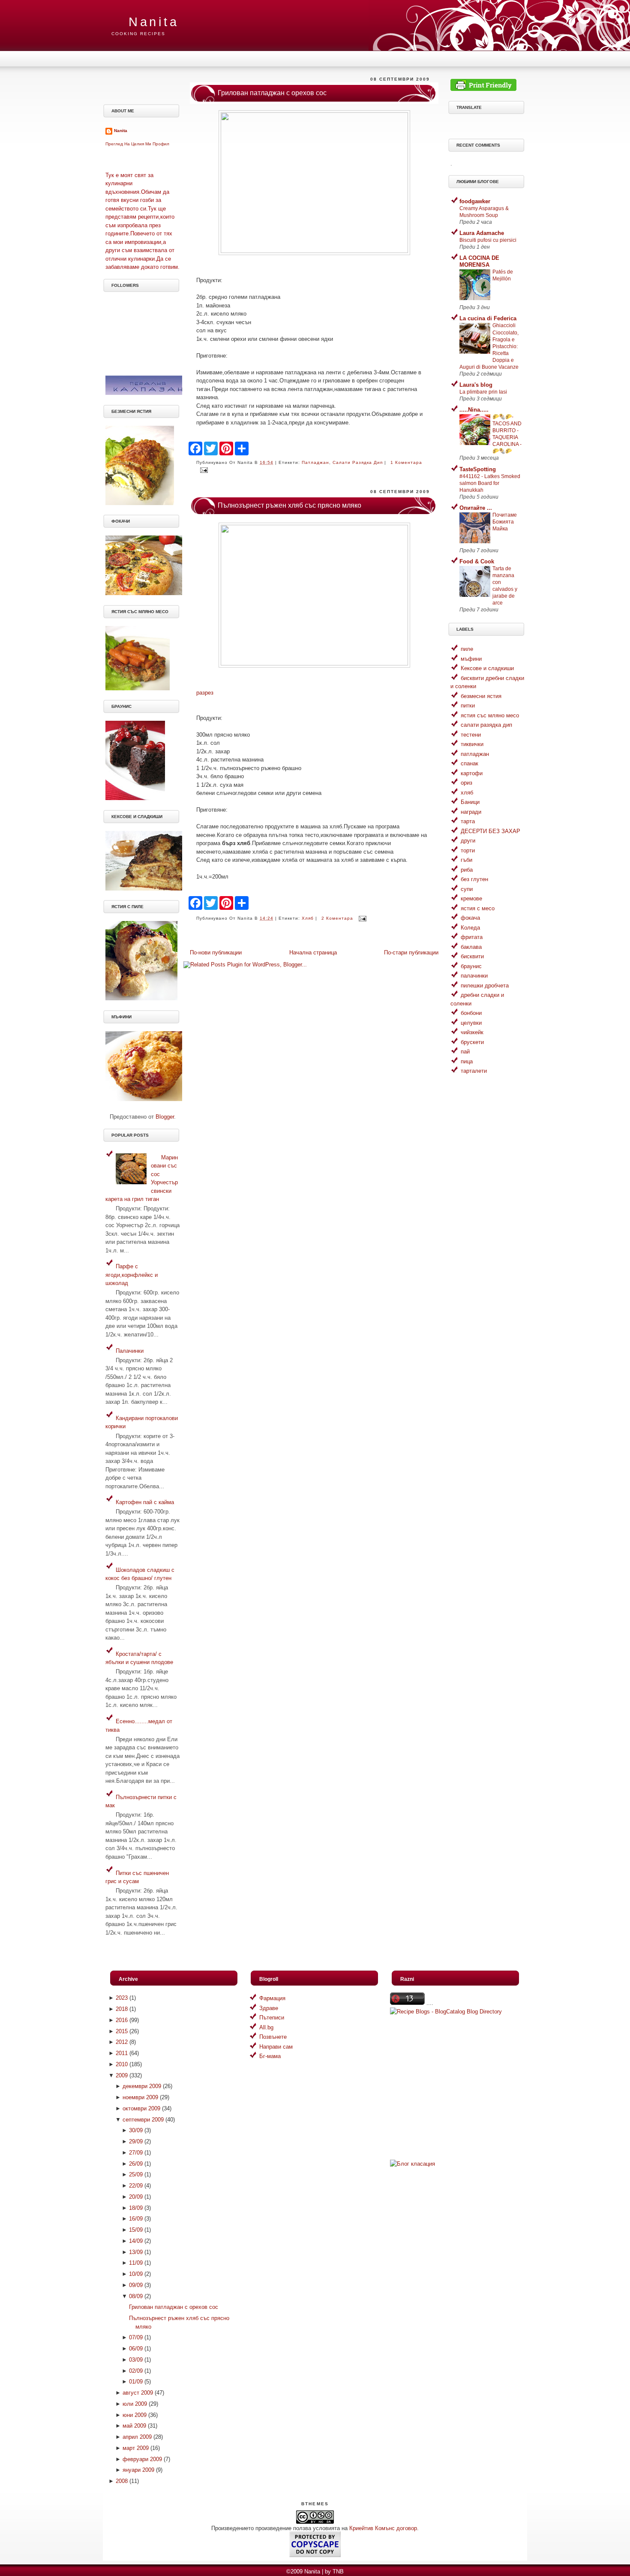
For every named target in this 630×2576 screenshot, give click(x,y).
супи (467, 889)
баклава (471, 947)
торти (468, 850)
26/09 (136, 2164)
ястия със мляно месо (490, 715)
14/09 (136, 2241)
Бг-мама (270, 2056)
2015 (122, 2031)
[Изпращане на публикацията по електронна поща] (203, 470)
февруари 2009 (142, 2459)
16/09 (136, 2219)
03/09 (136, 2360)
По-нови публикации (216, 952)
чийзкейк (472, 1032)
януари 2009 (138, 2470)
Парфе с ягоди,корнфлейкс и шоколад (132, 1275)
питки (468, 706)
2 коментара (337, 918)
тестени (471, 735)
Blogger (165, 1117)
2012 (122, 2042)
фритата (472, 937)
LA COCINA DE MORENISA (479, 261)
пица (467, 1061)
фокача (470, 918)
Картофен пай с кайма (145, 1502)
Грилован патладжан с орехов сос (272, 93)
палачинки (474, 976)
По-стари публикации (411, 952)
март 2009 (136, 2448)
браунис (471, 966)
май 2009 (134, 2426)
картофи (472, 773)
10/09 (136, 2274)
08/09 (136, 2296)
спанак (469, 763)
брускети (472, 1042)
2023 (122, 1998)
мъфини (471, 659)
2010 (122, 2064)
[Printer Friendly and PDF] (483, 89)
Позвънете (273, 2037)
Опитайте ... (476, 508)
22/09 (136, 2186)
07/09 (136, 2337)
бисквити (472, 956)
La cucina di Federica (488, 318)
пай (465, 1052)
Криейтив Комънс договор (383, 2528)
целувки (471, 1023)
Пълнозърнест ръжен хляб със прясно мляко (289, 505)
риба (467, 870)
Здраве (269, 2008)
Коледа (470, 928)
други (468, 841)
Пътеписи (272, 2018)
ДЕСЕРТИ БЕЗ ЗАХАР (490, 831)
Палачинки (130, 1351)
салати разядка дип (358, 462)
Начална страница (313, 952)
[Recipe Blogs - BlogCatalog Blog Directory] (446, 2012)
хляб (308, 918)
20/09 (136, 2197)
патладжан (315, 462)
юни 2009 (135, 2415)
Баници (470, 802)
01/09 (136, 2382)
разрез (205, 693)
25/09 (136, 2174)
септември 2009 (143, 2120)
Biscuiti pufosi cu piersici (488, 240)
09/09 (136, 2285)
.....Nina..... (474, 410)
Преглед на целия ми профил (137, 144)
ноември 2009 (140, 2097)
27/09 (136, 2153)
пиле (467, 649)
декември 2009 (142, 2086)
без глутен (474, 879)
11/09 (136, 2263)
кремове (471, 898)
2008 (122, 2481)
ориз (466, 783)
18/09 (136, 2208)
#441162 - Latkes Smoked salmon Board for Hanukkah (490, 483)
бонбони (471, 1013)
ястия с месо (478, 908)
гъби (466, 860)
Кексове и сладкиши (487, 668)
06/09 (136, 2349)
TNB (338, 2571)
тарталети (474, 1071)
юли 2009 (135, 2404)
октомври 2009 (141, 2108)
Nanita (154, 22)
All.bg (266, 2027)
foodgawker (475, 201)
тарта (468, 821)
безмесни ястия (481, 696)
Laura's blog (476, 385)
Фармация (272, 1998)
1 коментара (406, 462)
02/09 (136, 2371)
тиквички (472, 744)
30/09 (136, 2130)
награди (471, 812)
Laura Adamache (482, 233)
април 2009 (137, 2437)
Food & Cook (477, 561)
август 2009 (138, 2393)
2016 (122, 2020)
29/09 (136, 2141)
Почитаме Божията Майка (505, 522)
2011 (122, 2053)
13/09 (136, 2252)
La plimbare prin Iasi (483, 392)
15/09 (136, 2230)
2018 (122, 2009)
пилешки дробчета (485, 986)
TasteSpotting (478, 469)
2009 (122, 2075)
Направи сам (276, 2047)
